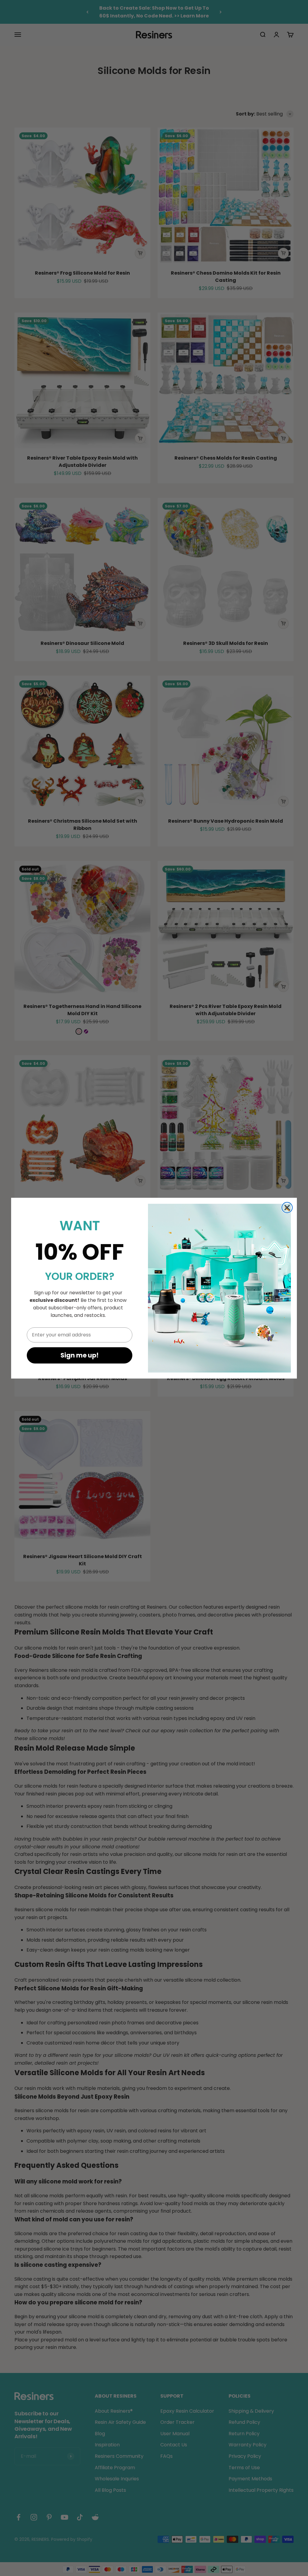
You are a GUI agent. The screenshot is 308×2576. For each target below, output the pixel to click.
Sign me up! (80, 1355)
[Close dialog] (287, 1208)
